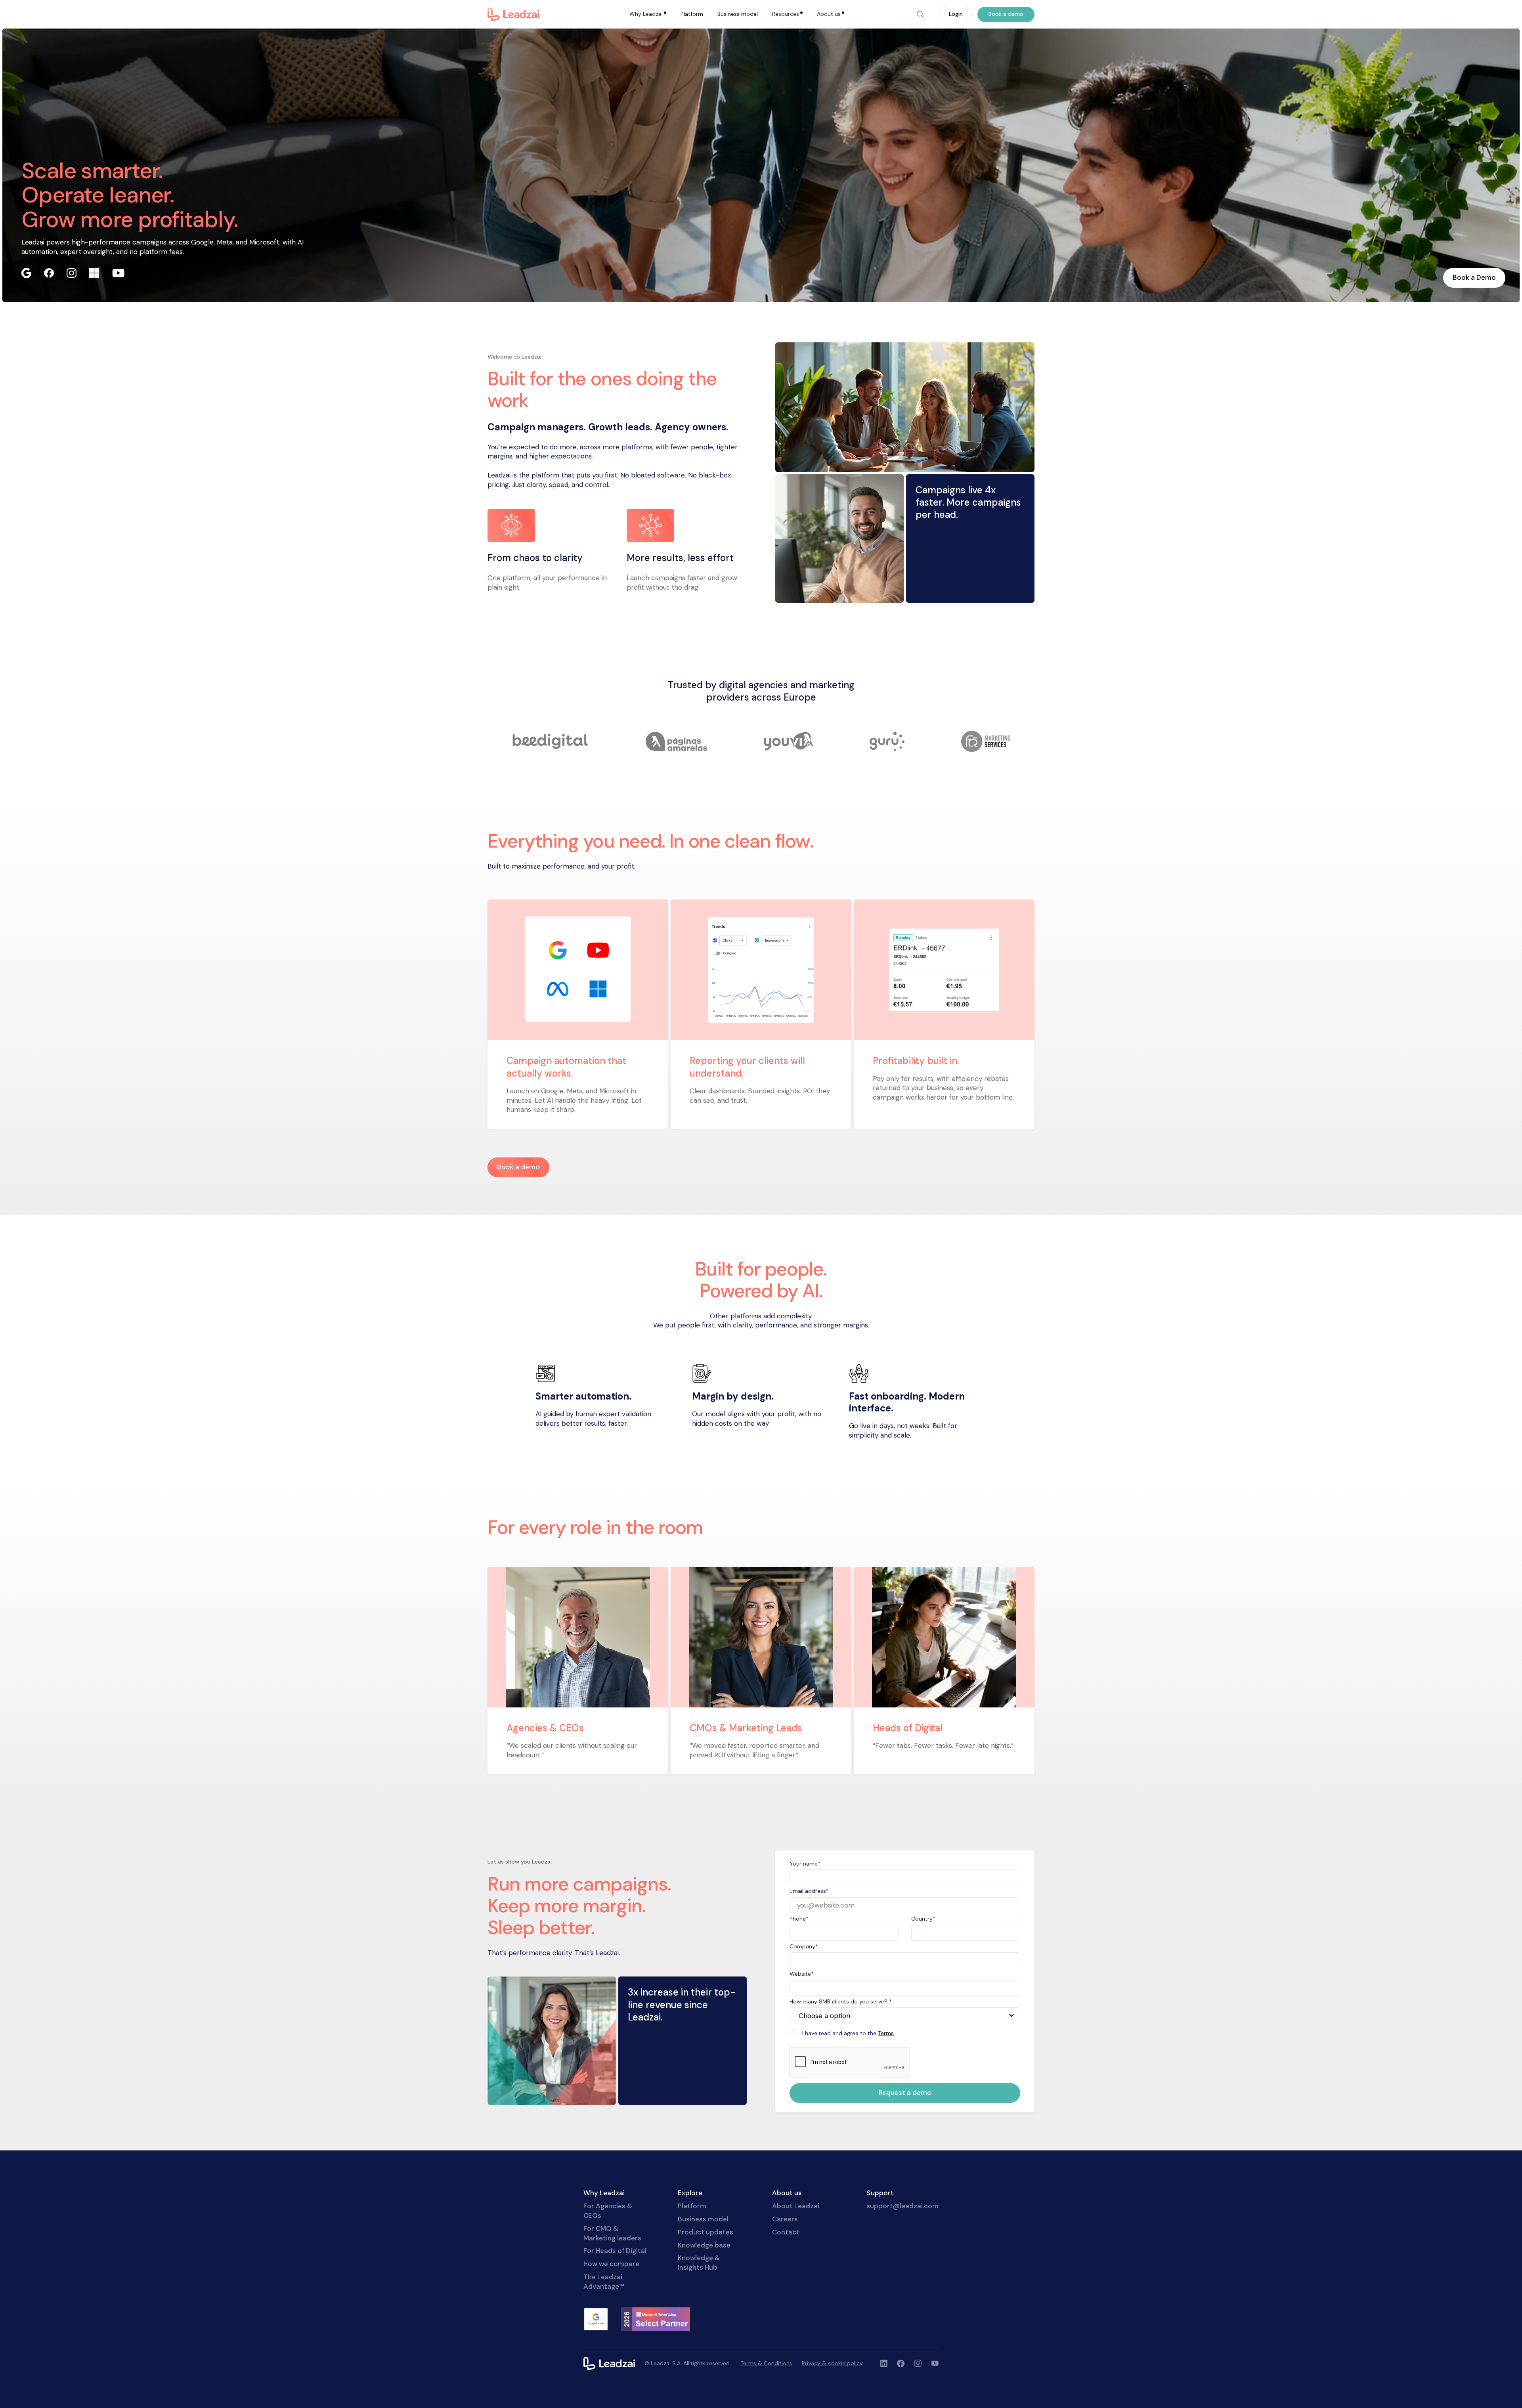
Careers (785, 2219)
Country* (923, 1919)
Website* (802, 1974)
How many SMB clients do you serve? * (841, 2001)
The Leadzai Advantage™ (604, 2282)
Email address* (809, 1891)
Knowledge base (704, 2245)
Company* (804, 1946)
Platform (692, 14)
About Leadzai (796, 2206)
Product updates (706, 2232)
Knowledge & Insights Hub (699, 2263)
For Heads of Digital (615, 2251)
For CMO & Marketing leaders (612, 2233)
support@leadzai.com (902, 2206)
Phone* (799, 1919)
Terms (886, 2033)
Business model (738, 14)
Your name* (805, 1864)
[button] (648, 14)
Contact (786, 2232)
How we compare (611, 2264)
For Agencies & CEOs (608, 2211)
